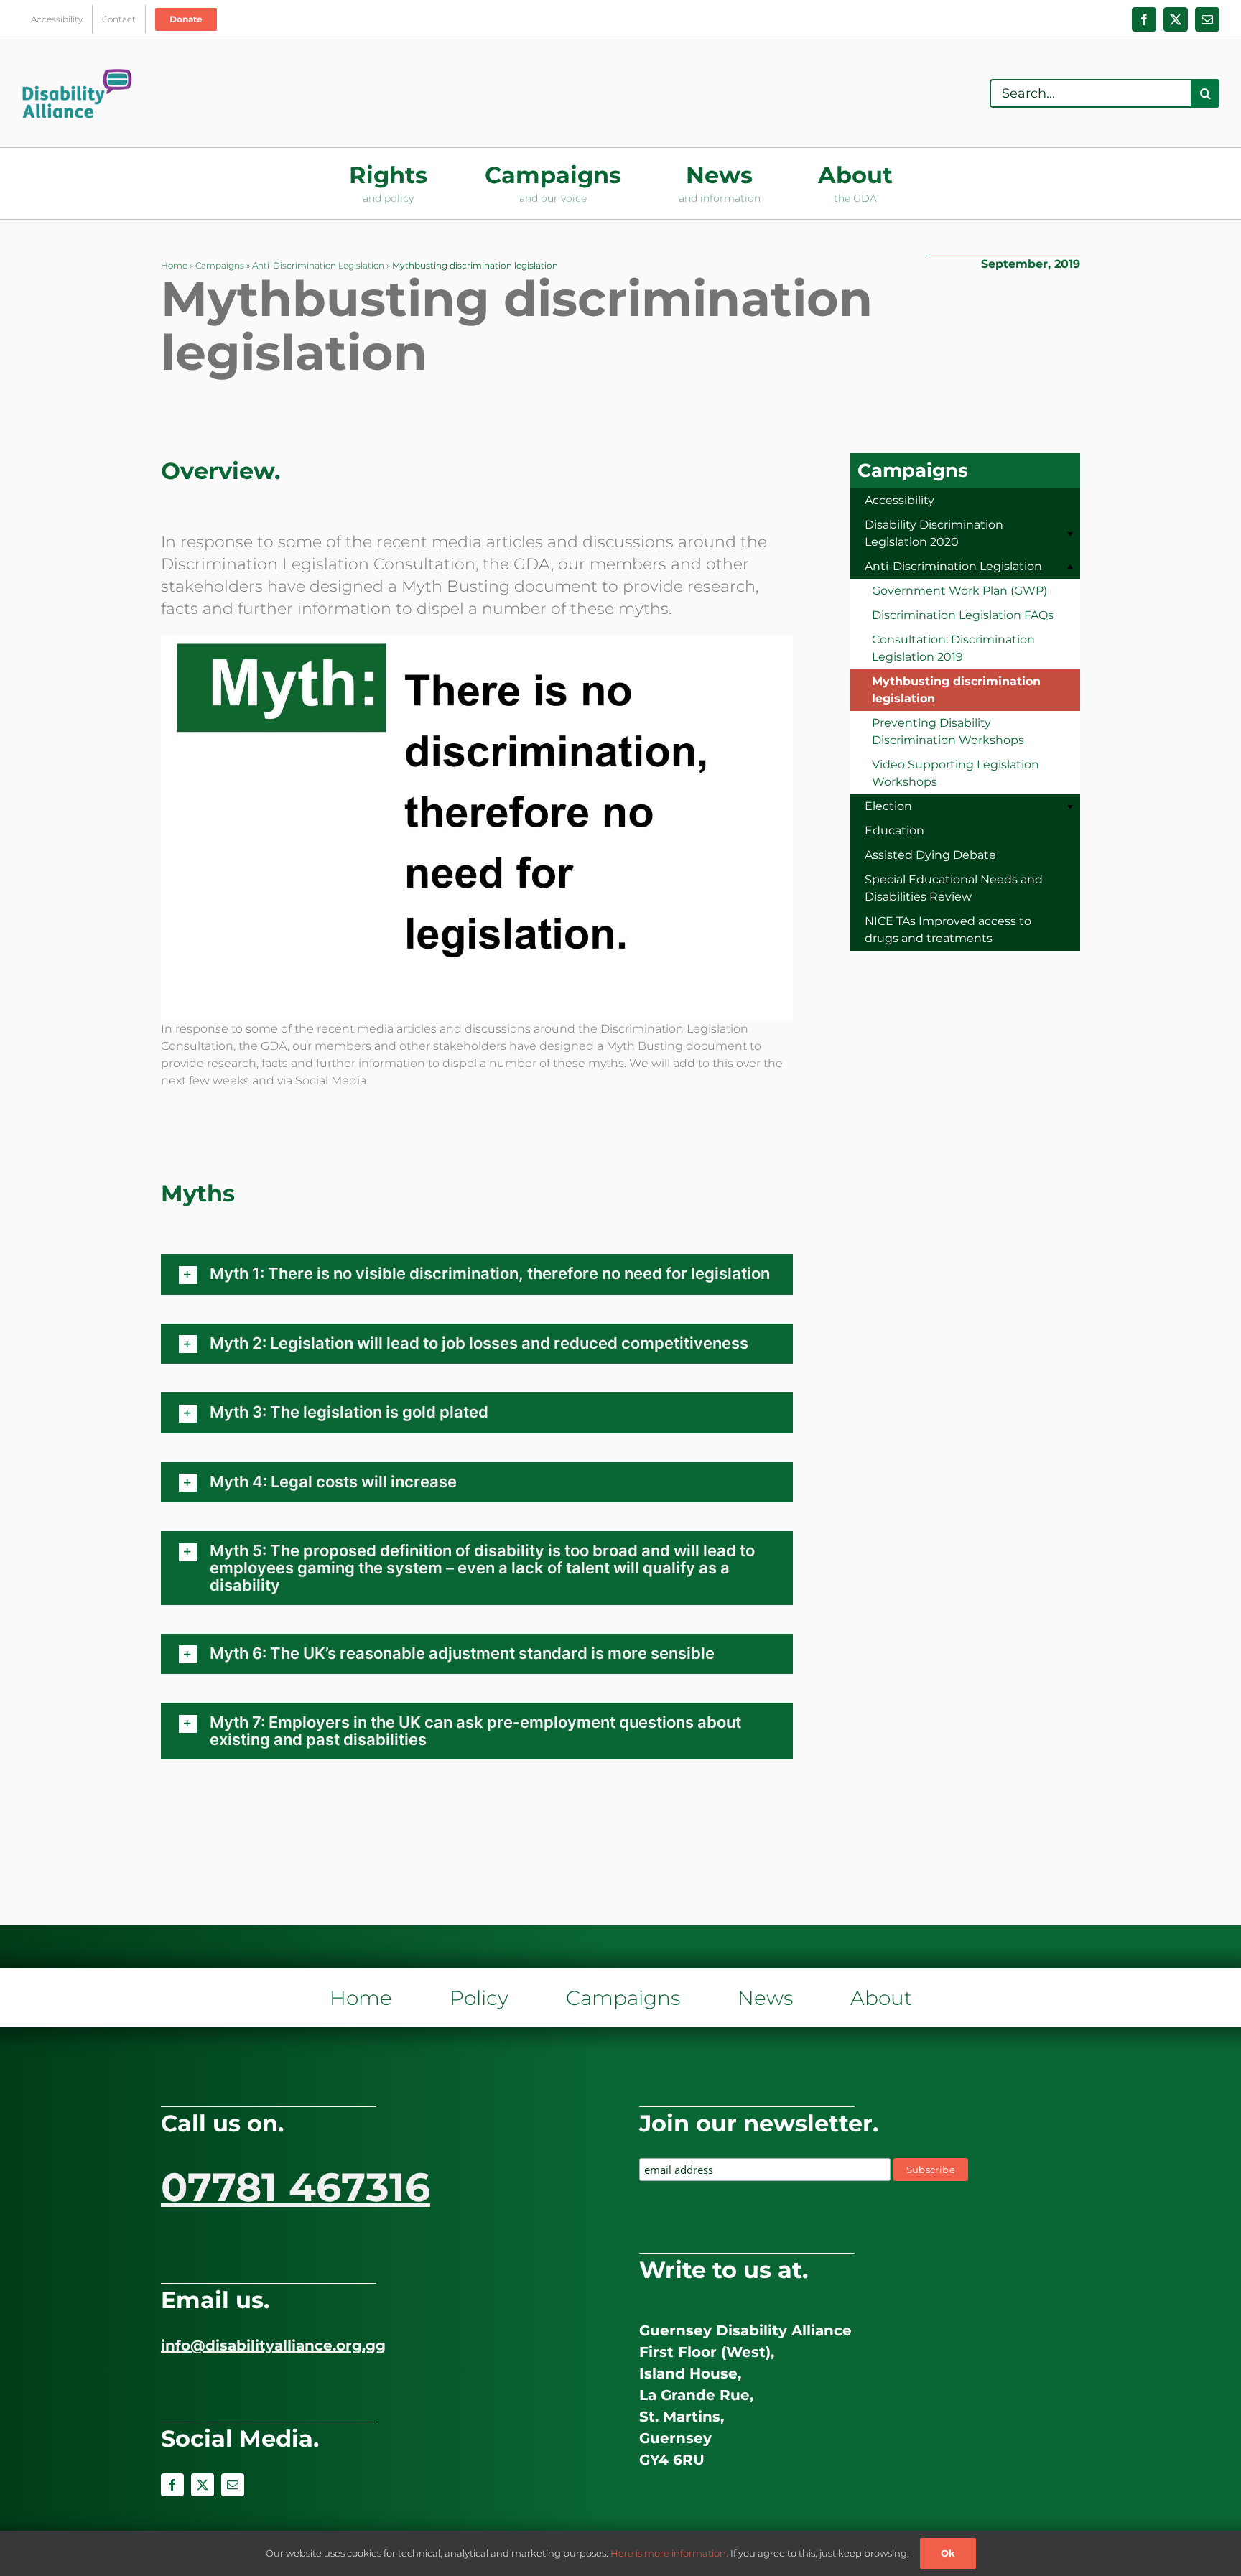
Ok (948, 2553)
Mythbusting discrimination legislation (956, 690)
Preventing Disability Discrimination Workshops (948, 731)
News (765, 1998)
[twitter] (203, 2485)
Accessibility (900, 500)
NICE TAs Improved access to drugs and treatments (948, 930)
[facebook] (172, 2485)
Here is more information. (669, 2553)
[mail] (233, 2485)
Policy (479, 1998)
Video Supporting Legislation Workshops (956, 773)
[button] (477, 1274)
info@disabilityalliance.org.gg (273, 2345)
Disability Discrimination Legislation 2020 (934, 533)
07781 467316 (296, 2187)
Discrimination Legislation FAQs (963, 615)
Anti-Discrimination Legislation (318, 265)
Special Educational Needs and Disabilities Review (954, 888)
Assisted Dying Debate (930, 855)
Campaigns (220, 265)
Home (174, 265)
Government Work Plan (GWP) (959, 591)
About (881, 1998)
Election (888, 806)
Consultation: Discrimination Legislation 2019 (953, 648)
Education (894, 831)
